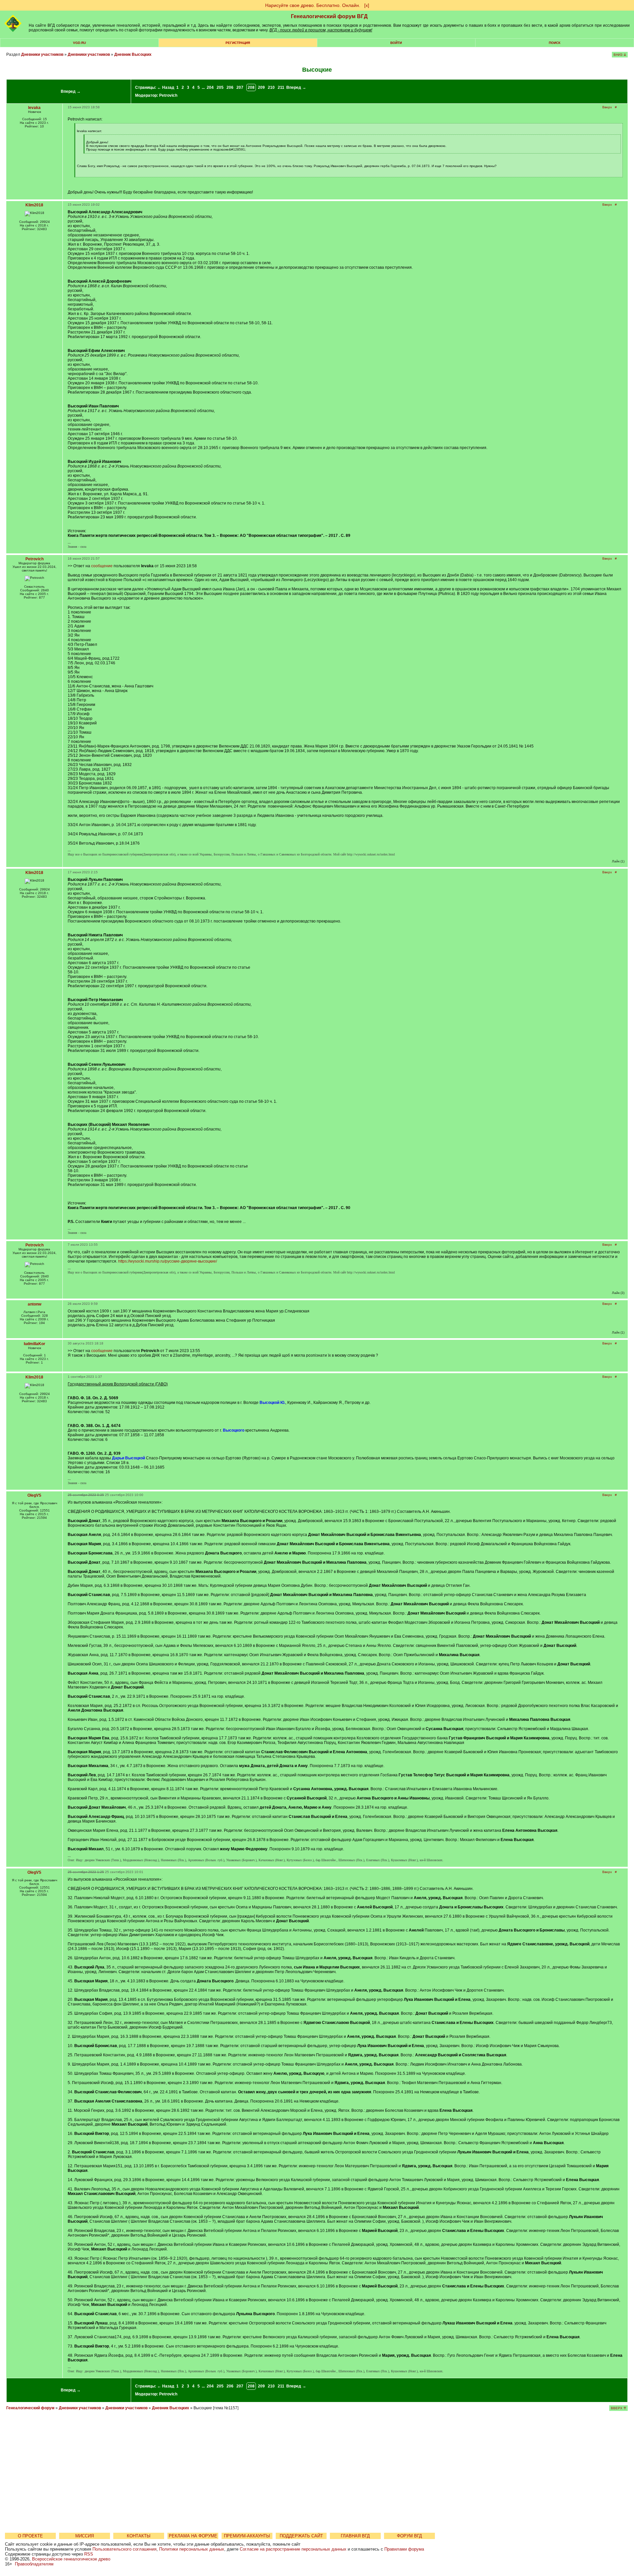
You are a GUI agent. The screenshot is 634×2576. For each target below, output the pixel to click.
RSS (89, 2554)
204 (210, 87)
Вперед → (71, 91)
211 (281, 87)
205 (220, 87)
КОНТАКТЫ (139, 2536)
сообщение (102, 566)
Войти (396, 43)
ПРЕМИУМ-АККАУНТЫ (247, 2536)
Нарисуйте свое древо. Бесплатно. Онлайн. (313, 5)
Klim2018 (34, 205)
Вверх (607, 107)
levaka (34, 108)
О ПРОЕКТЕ (30, 2536)
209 (261, 87)
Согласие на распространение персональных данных (293, 2549)
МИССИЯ (85, 2536)
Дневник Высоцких (133, 54)
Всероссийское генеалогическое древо (71, 2559)
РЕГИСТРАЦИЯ (238, 43)
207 (240, 87)
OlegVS (34, 1495)
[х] (367, 5)
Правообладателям (34, 2564)
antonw (35, 1304)
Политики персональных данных (192, 2549)
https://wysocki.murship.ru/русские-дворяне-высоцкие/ (168, 1261)
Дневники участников (42, 54)
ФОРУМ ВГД (409, 2536)
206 (230, 87)
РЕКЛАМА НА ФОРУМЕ (193, 2536)
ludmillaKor (35, 1344)
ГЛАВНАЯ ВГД (355, 2536)
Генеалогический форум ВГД (329, 16)
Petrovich (168, 95)
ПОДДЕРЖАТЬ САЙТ (301, 2536)
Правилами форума (404, 2549)
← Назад (166, 87)
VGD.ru (79, 43)
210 (271, 87)
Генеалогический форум (30, 2408)
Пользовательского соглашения (124, 2549)
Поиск (555, 43)
